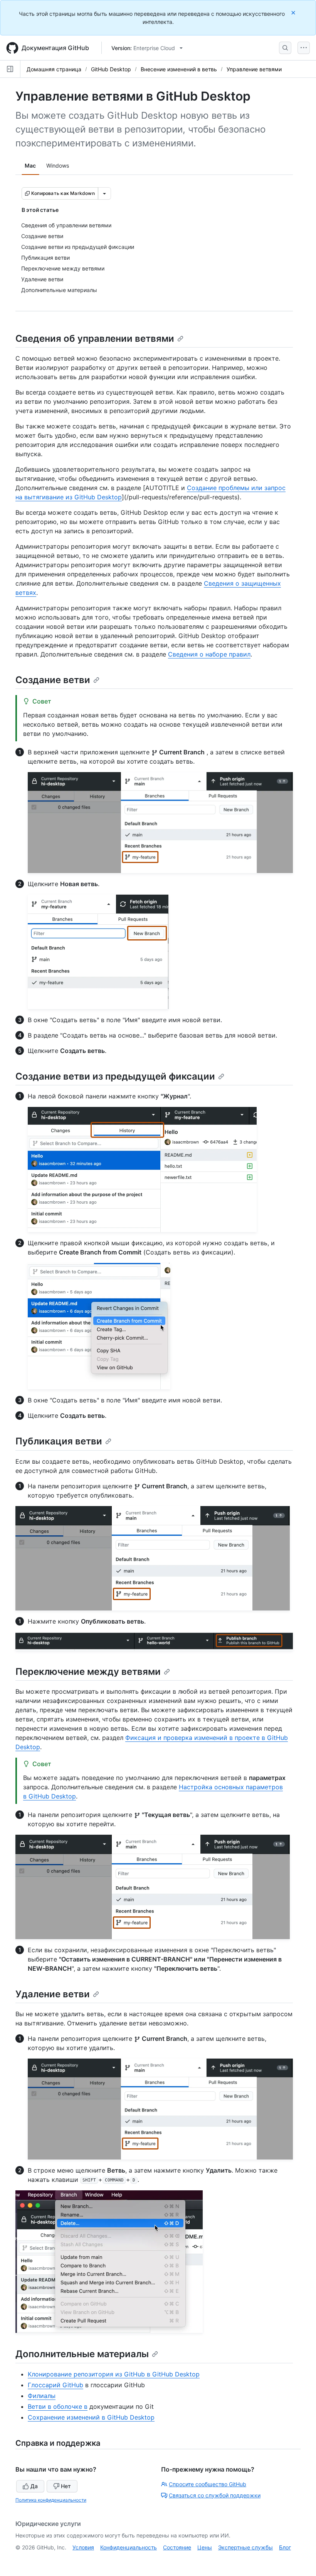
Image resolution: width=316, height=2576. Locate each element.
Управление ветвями (254, 69)
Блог (285, 2547)
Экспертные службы (245, 2547)
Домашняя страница (54, 69)
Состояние (177, 2547)
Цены (205, 2547)
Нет (66, 2486)
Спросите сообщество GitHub (208, 2484)
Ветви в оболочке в (58, 2406)
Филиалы (42, 2396)
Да (34, 2486)
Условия (83, 2547)
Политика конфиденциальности (51, 2500)
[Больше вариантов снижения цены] (104, 193)
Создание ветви (53, 680)
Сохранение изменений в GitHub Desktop (91, 2417)
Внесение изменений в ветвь (179, 69)
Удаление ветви (53, 1994)
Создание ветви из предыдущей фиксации (115, 1076)
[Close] (294, 13)
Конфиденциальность (129, 2547)
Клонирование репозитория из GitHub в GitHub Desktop (114, 2374)
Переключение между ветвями (88, 1672)
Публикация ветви (59, 1441)
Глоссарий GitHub (55, 2385)
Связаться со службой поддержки (215, 2495)
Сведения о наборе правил (209, 654)
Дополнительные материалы (82, 2354)
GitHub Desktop (111, 69)
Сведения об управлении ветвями (95, 338)
